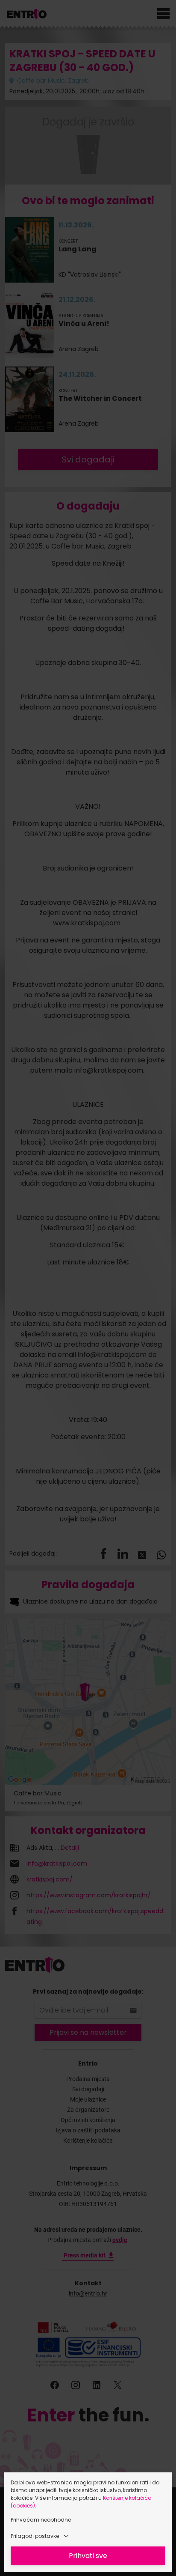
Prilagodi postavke (35, 2536)
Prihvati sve (88, 2556)
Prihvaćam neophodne (41, 2520)
